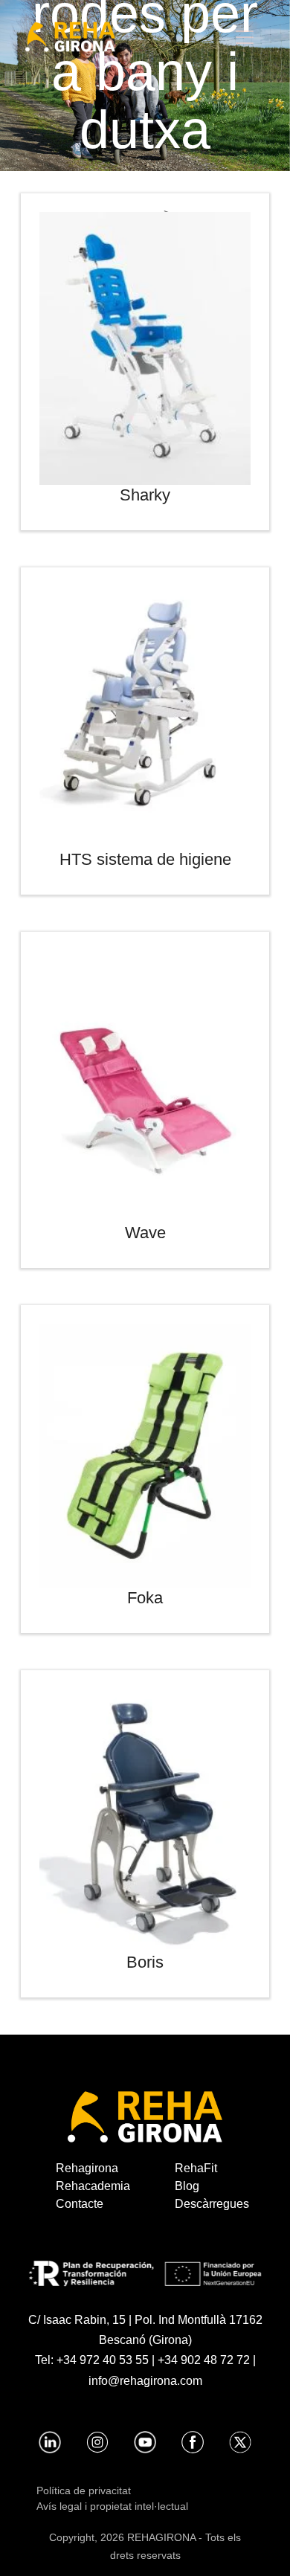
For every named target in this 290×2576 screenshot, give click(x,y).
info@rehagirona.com (145, 2381)
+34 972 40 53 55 (103, 2360)
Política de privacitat (84, 2490)
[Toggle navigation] (245, 37)
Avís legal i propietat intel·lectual (112, 2506)
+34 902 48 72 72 (204, 2360)
